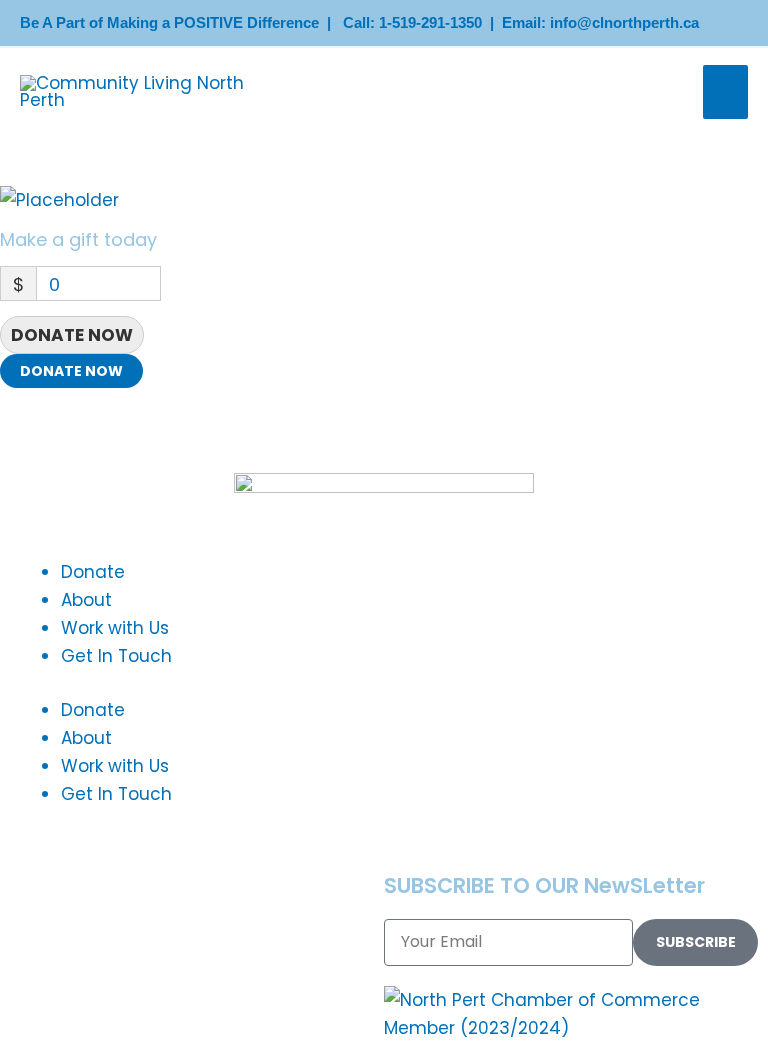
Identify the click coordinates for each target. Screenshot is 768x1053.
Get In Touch (116, 656)
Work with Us (115, 628)
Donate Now (72, 335)
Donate (93, 572)
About (86, 600)
